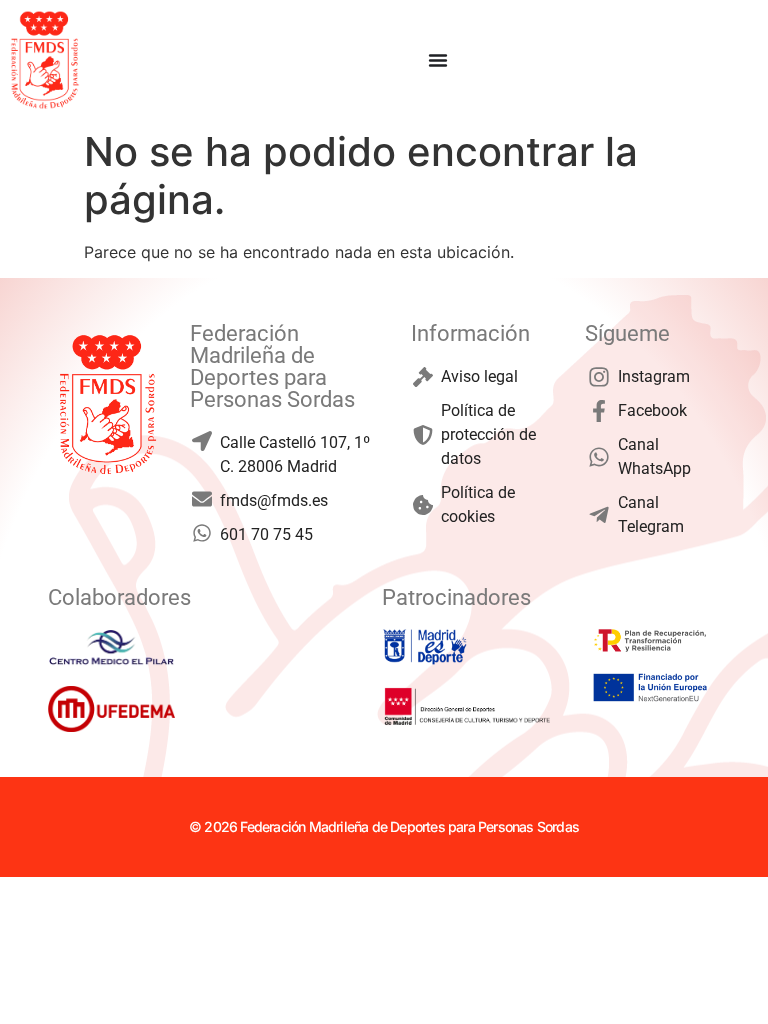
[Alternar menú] (438, 60)
